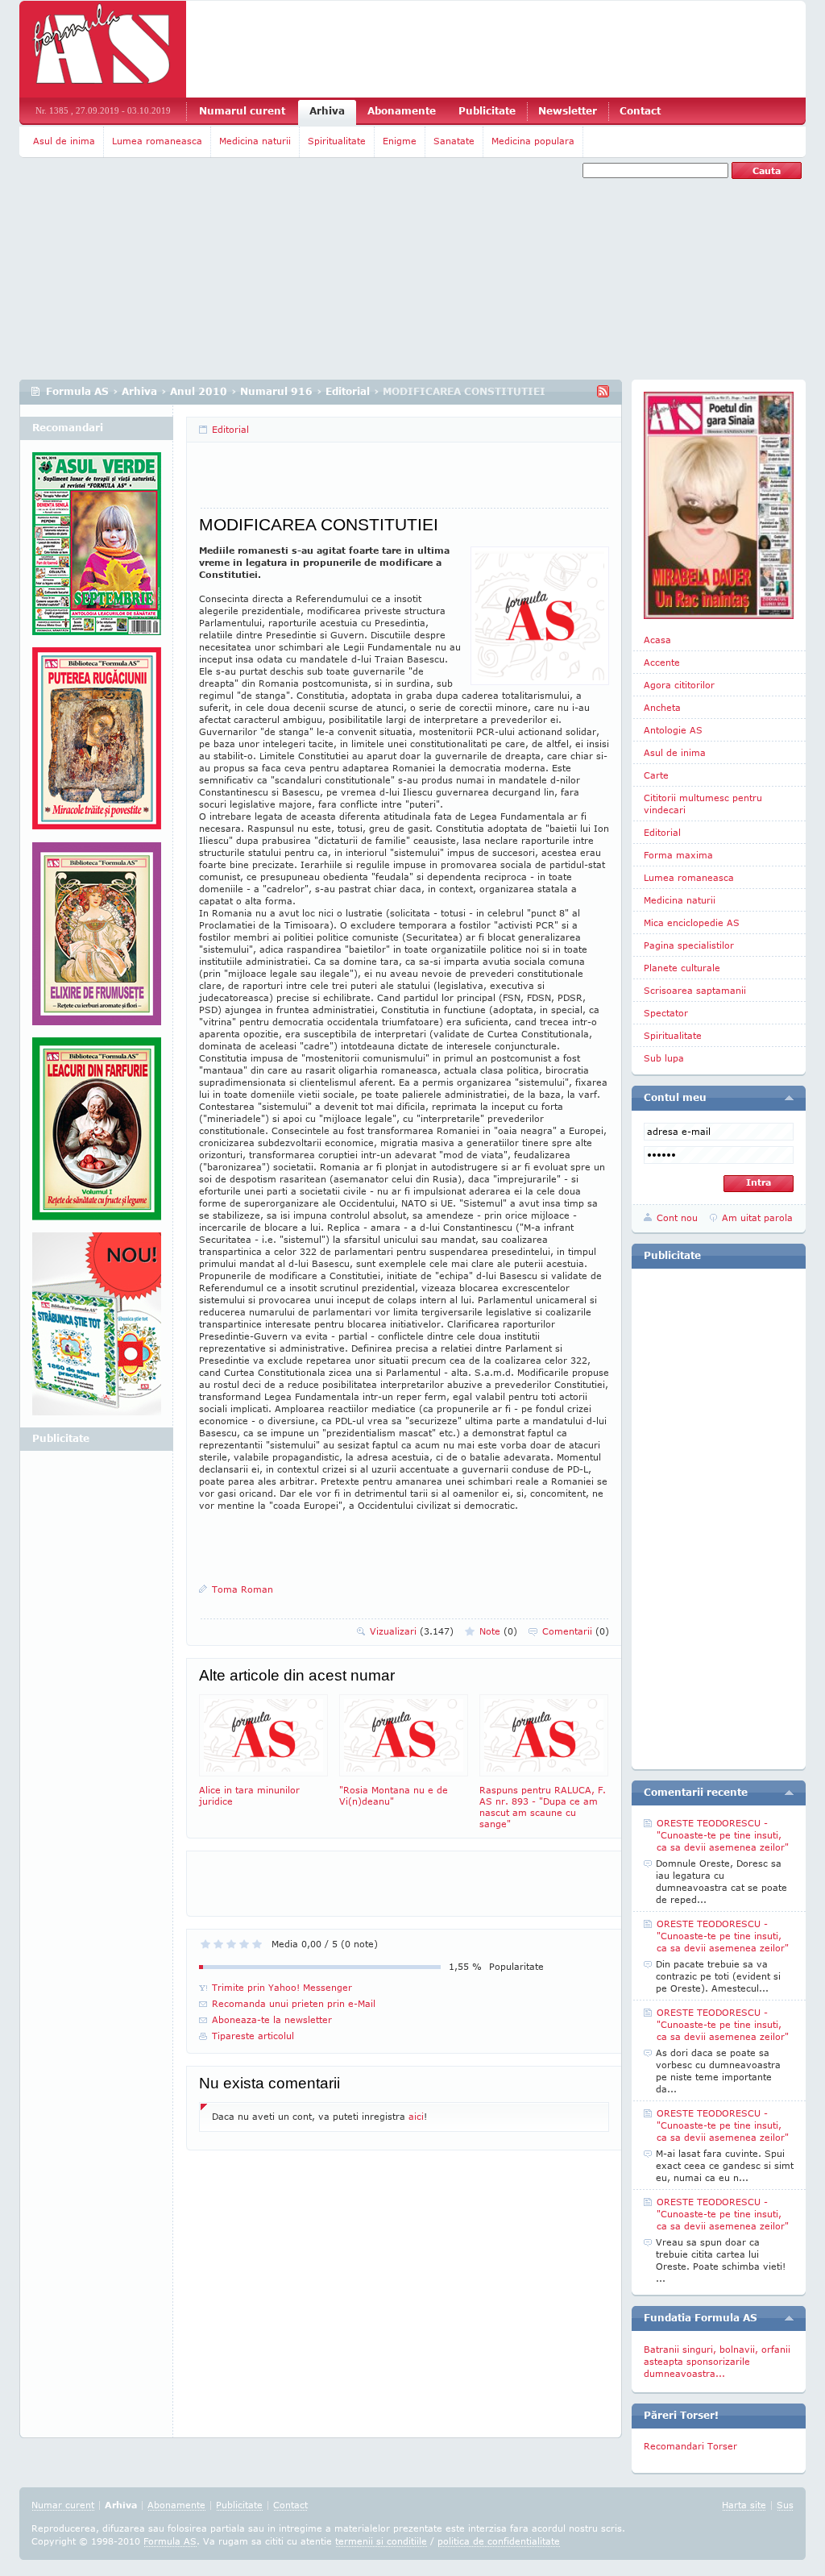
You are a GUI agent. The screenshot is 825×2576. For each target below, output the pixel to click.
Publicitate (487, 111)
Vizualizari (412, 1631)
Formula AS (77, 391)
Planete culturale (682, 968)
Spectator (666, 1013)
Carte (656, 775)
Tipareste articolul (253, 2036)
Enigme (400, 141)
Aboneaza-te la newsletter (272, 2019)
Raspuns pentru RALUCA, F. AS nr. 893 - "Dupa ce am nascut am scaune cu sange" (543, 1807)
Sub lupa (664, 1058)
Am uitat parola (757, 1217)
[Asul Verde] (97, 550)
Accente (662, 662)
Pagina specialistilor (689, 945)
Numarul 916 (276, 391)
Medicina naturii (255, 141)
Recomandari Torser (690, 2446)
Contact (640, 111)
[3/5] (231, 1944)
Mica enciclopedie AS (692, 922)
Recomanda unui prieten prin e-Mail (294, 2003)
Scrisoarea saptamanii (695, 990)
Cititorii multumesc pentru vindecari (703, 804)
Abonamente (402, 111)
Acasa (657, 640)
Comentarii (576, 1631)
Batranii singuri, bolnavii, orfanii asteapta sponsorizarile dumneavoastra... (717, 2361)
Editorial (348, 391)
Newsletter (568, 111)
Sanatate (454, 141)
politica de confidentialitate (499, 2541)
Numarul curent (242, 111)
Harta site (744, 2505)
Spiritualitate (337, 141)
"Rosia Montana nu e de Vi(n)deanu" (394, 1795)
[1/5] (205, 1944)
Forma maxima (678, 855)
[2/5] (218, 1944)
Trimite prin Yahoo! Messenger (282, 1987)
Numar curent (63, 2505)
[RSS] (603, 391)
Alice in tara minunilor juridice (249, 1795)
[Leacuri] (97, 745)
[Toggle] (789, 1098)
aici (416, 2116)
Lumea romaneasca (157, 141)
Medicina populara (533, 141)
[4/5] (244, 1944)
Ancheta (662, 707)
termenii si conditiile (381, 2541)
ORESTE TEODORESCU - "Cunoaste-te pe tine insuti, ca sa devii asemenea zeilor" (723, 1835)
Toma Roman (243, 1589)
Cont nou (677, 1217)
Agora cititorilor (679, 685)
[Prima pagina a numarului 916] (719, 505)
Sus (785, 2505)
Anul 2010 (199, 391)
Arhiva (327, 111)
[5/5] (257, 1944)
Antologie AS (673, 730)
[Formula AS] (103, 49)
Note (498, 1631)
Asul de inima (64, 141)
